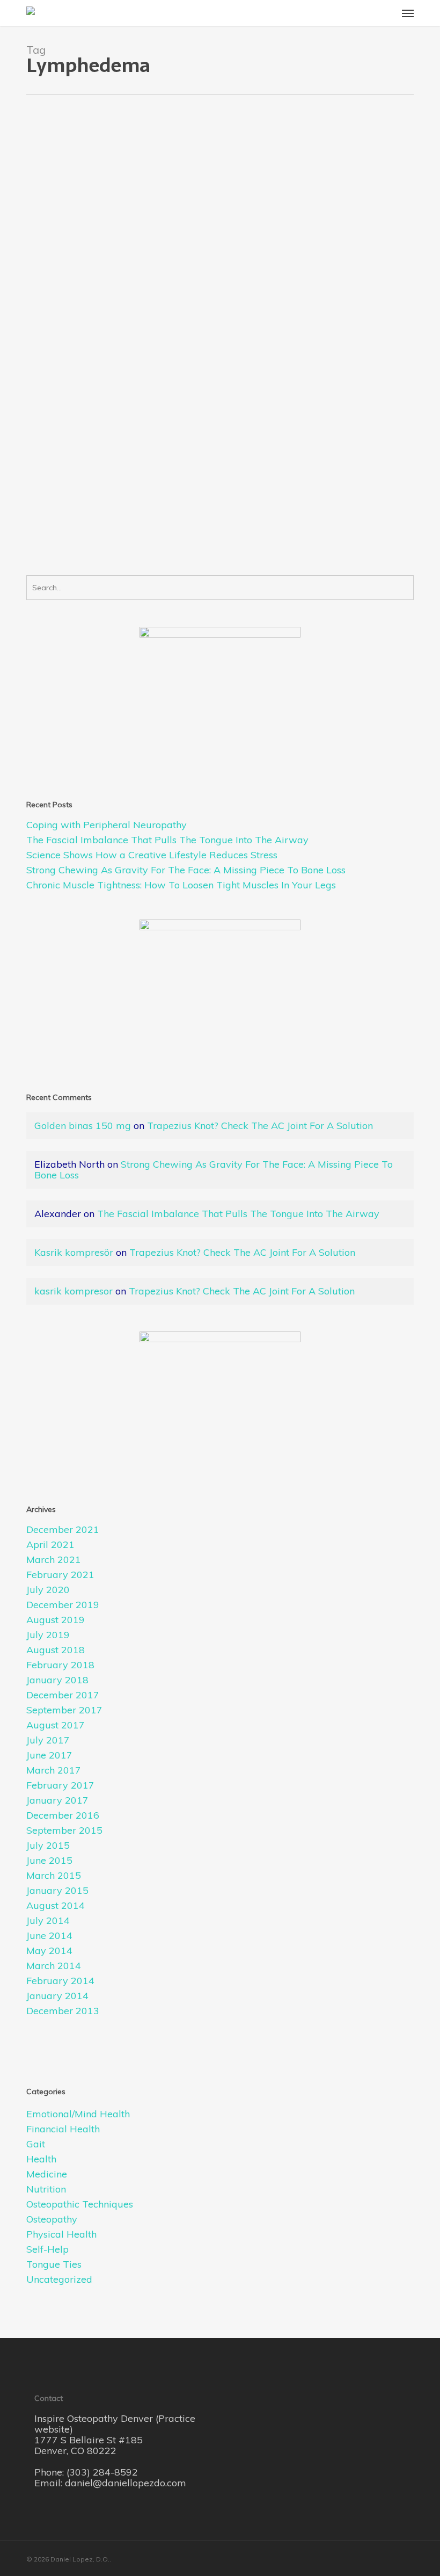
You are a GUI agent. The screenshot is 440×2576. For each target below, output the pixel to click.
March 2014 (54, 1966)
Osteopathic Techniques (80, 2204)
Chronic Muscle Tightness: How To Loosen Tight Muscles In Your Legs (181, 885)
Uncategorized (59, 2280)
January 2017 (57, 1800)
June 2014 (49, 1936)
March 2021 (54, 1560)
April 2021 (50, 1545)
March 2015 (54, 1876)
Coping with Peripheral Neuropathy (107, 825)
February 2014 (60, 1981)
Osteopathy (55, 323)
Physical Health (61, 2234)
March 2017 (54, 1770)
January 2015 (57, 1891)
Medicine (47, 2174)
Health (122, 312)
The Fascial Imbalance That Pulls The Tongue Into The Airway (167, 840)
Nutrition (46, 2189)
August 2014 (56, 1906)
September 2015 (64, 1830)
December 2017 (63, 1695)
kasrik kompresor (74, 1291)
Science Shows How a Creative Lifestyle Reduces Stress (152, 855)
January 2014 (57, 1996)
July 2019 (48, 1635)
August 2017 (56, 1725)
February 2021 (60, 1575)
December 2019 (63, 1605)
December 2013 (63, 2011)
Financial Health (63, 2129)
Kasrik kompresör (74, 1252)
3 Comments (100, 323)
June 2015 (49, 1861)
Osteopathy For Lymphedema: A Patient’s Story (100, 280)
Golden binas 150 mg (83, 1126)
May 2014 (49, 1951)
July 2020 (48, 1590)
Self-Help (47, 2249)
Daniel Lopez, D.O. (75, 312)
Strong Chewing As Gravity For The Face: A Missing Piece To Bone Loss (186, 870)
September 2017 (64, 1710)
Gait (36, 2144)
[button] (408, 13)
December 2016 (63, 1815)
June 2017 (49, 1755)
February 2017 (60, 1785)
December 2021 (63, 1530)
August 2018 (56, 1650)
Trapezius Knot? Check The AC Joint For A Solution (260, 1126)
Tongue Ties (54, 2264)
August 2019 (56, 1620)
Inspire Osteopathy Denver (95, 2418)
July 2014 (48, 1921)
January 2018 (57, 1680)
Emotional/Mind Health (78, 2114)
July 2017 (48, 1740)
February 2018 (60, 1665)
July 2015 (48, 1846)
